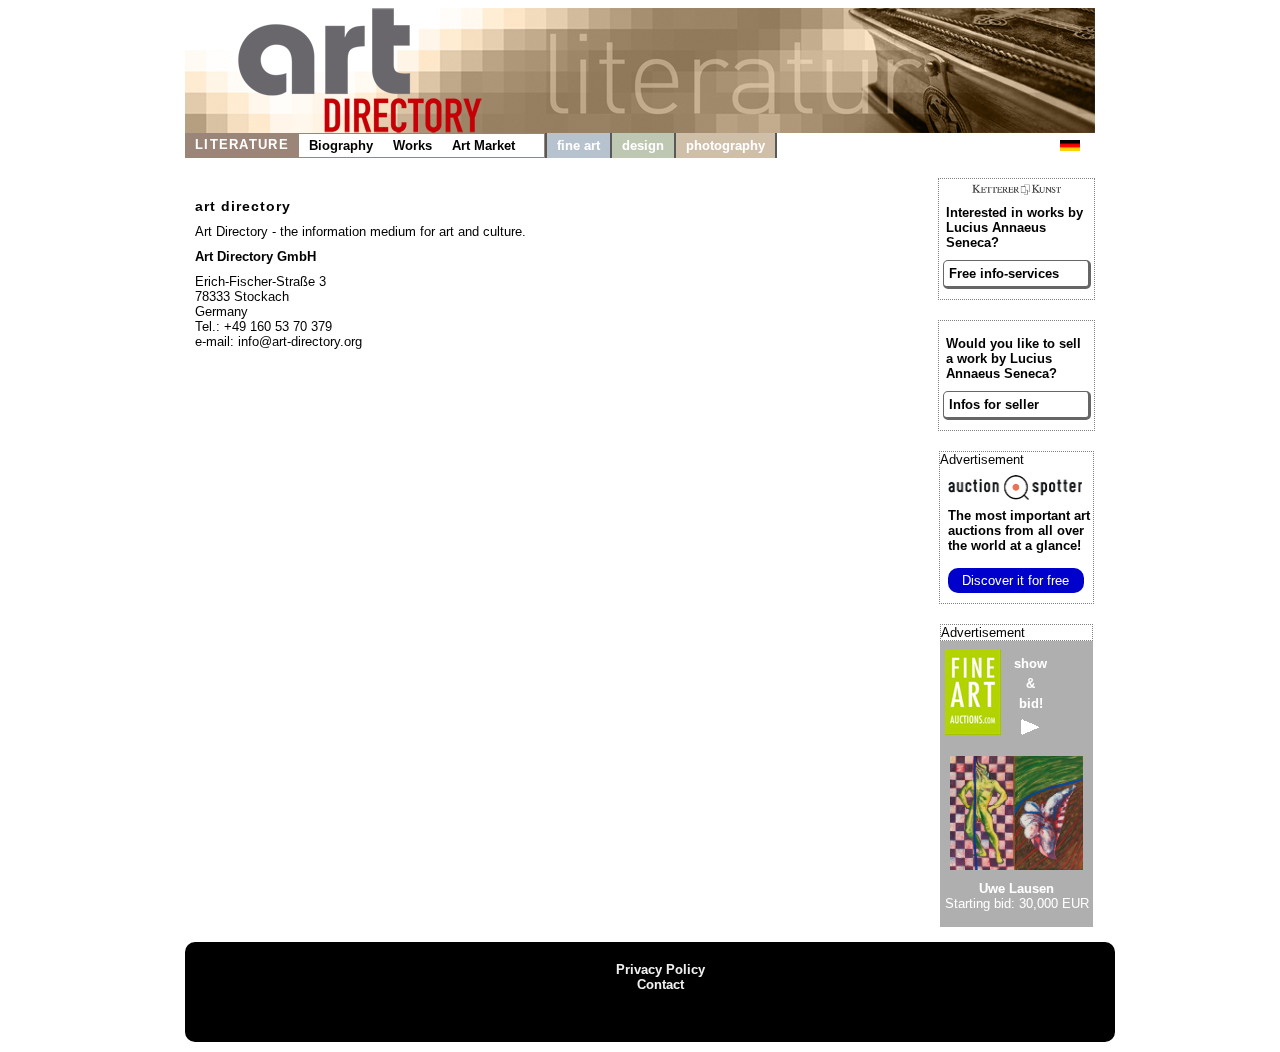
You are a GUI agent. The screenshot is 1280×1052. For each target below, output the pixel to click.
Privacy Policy (660, 969)
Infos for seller (994, 404)
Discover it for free (1015, 580)
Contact (660, 984)
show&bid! (1030, 683)
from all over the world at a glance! (1019, 530)
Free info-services (1004, 273)
